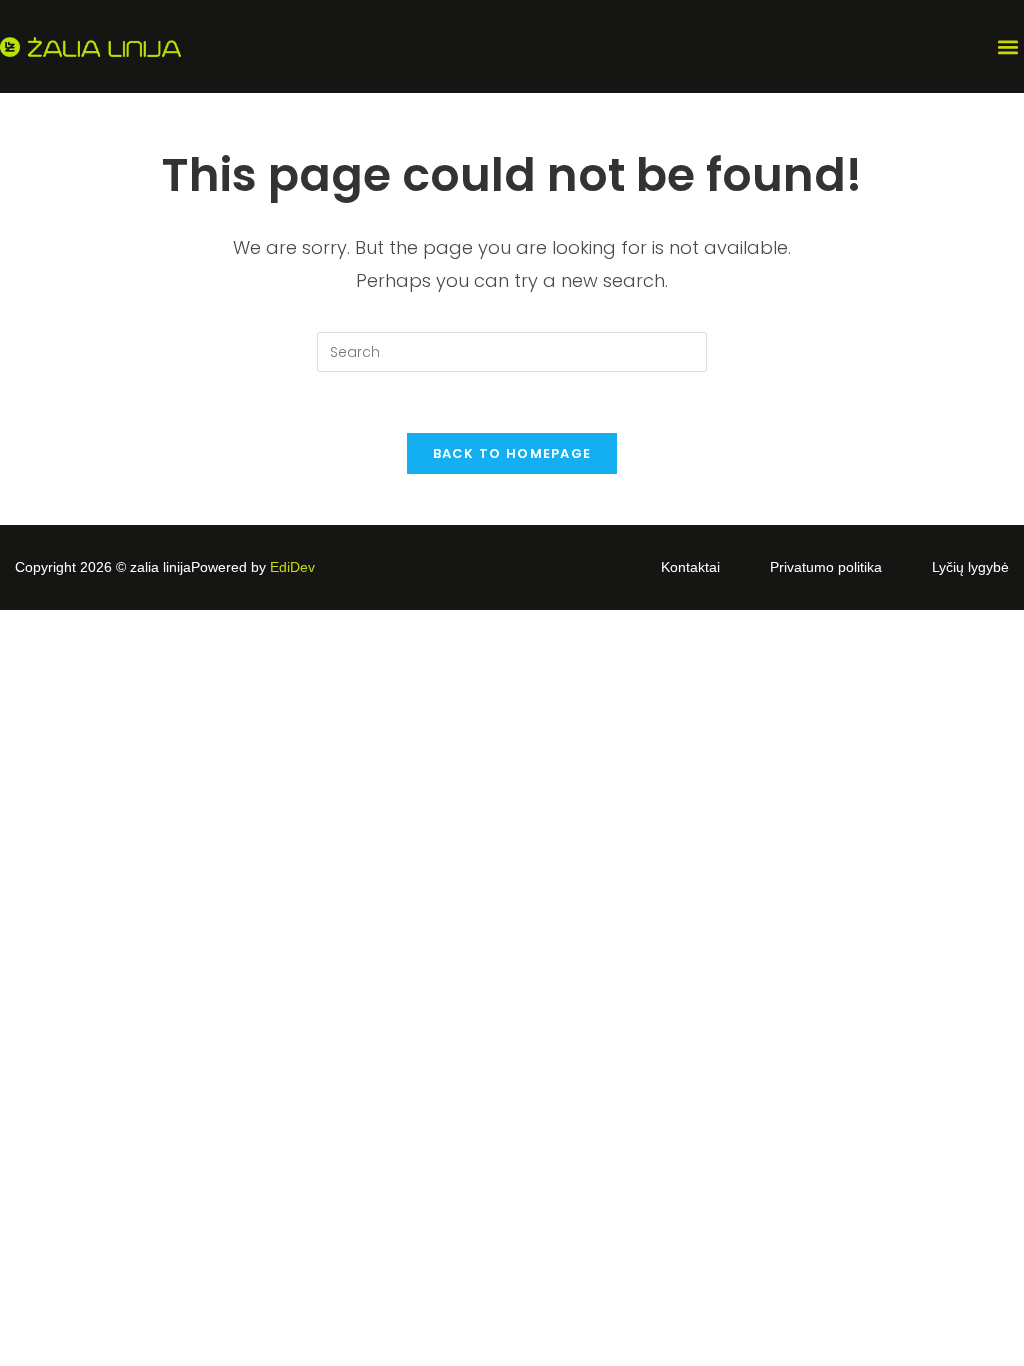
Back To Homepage (512, 453)
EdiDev (292, 567)
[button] (1007, 46)
